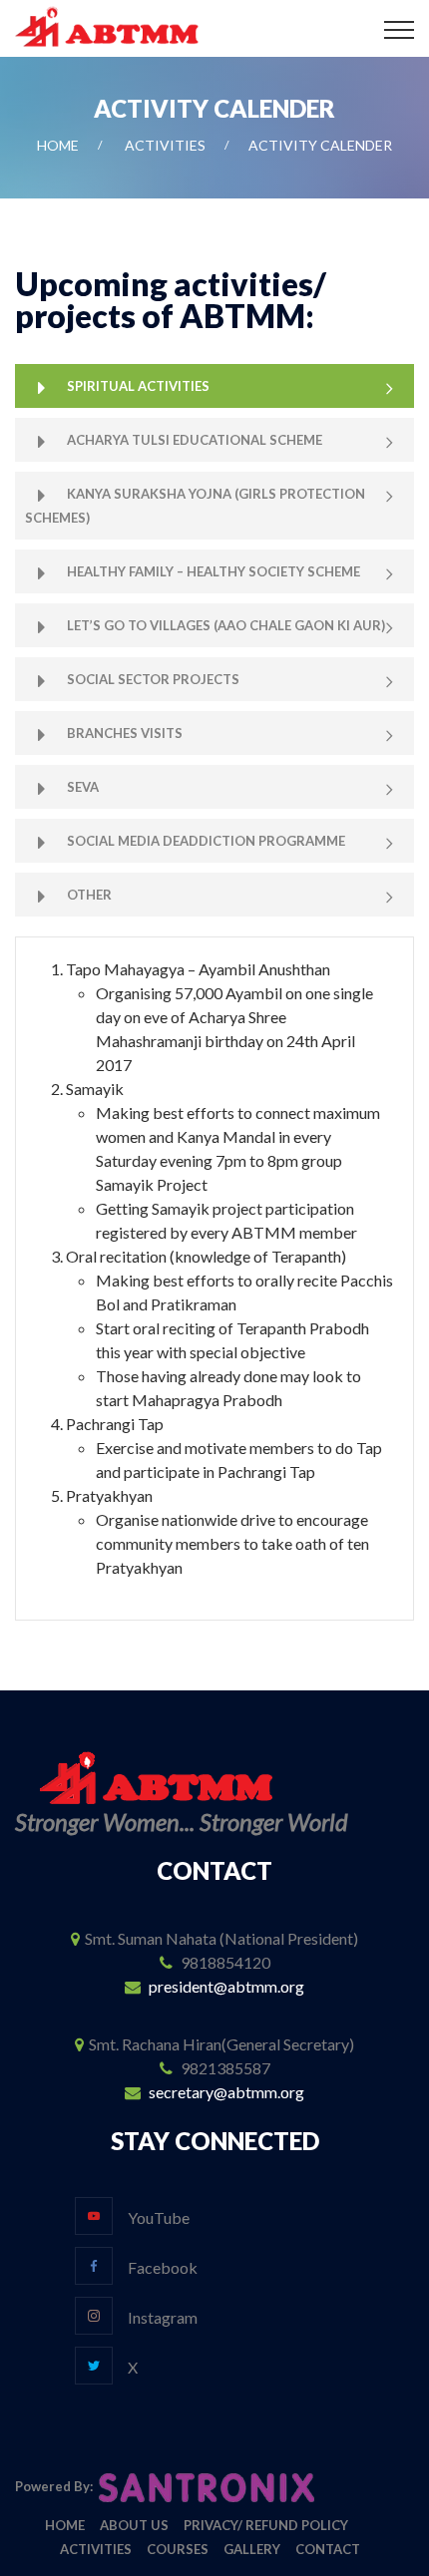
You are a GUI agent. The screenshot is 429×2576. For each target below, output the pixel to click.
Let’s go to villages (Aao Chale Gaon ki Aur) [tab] (226, 625)
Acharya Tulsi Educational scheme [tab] (195, 440)
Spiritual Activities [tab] (138, 386)
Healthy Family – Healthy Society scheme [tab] (214, 571)
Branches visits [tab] (125, 733)
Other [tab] (89, 895)
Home (58, 145)
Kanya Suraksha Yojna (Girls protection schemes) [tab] (195, 506)
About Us (134, 2525)
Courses (178, 2549)
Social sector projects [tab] (153, 679)
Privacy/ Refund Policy (266, 2525)
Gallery (252, 2549)
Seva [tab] (83, 787)
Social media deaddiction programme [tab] (206, 841)
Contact (328, 2549)
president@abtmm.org (226, 1986)
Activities (165, 145)
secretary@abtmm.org (226, 2092)
